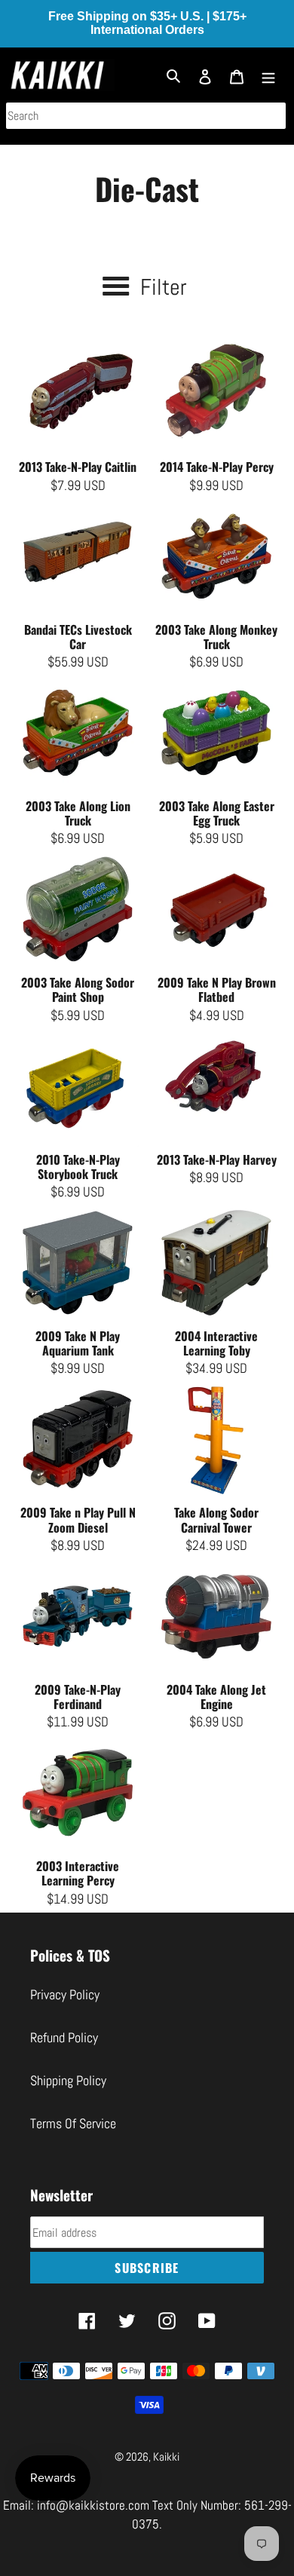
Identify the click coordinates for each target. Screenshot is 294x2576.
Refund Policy (64, 2037)
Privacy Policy (65, 1994)
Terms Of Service (73, 2123)
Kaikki (166, 2457)
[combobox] (146, 116)
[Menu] (268, 75)
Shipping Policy (68, 2080)
